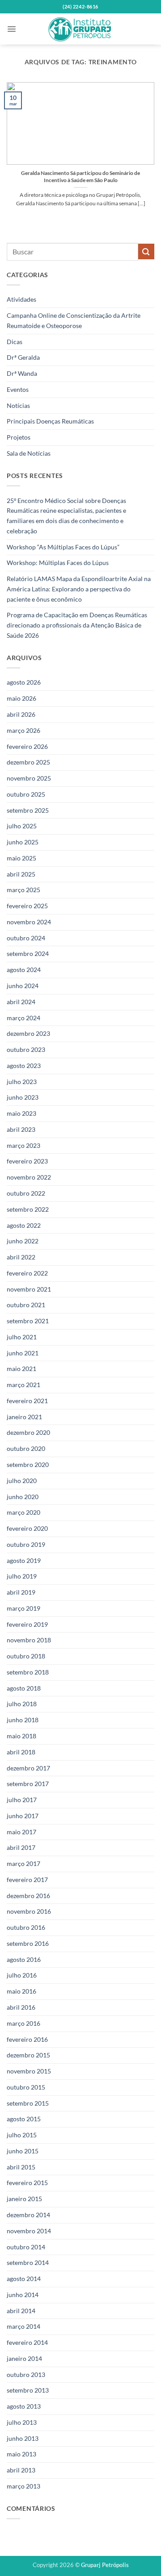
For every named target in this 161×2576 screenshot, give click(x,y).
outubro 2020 (26, 1448)
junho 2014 (23, 2295)
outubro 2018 (26, 1656)
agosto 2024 (24, 970)
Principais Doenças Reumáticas (50, 421)
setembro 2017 (28, 1784)
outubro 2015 (26, 2087)
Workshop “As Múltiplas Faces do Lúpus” (63, 547)
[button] (12, 29)
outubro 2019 (26, 1544)
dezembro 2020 (28, 1432)
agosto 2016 (24, 1959)
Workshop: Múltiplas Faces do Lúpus (58, 563)
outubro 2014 (26, 2247)
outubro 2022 (26, 1193)
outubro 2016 (26, 1927)
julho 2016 (22, 1975)
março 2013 (23, 2486)
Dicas (15, 342)
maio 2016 (21, 1991)
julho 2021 (22, 1337)
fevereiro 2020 (27, 1528)
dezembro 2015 (28, 2055)
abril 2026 (21, 714)
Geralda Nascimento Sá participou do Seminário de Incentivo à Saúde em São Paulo (80, 177)
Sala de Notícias (29, 453)
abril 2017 (21, 1847)
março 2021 (23, 1385)
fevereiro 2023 (27, 1161)
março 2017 (23, 1863)
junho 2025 (23, 842)
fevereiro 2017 (27, 1880)
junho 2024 (23, 986)
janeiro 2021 (24, 1417)
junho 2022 (23, 1241)
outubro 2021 (26, 1305)
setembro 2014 (28, 2262)
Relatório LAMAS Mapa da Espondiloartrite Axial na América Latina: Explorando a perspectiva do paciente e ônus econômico (79, 589)
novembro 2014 (29, 2231)
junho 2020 (23, 1497)
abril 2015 (21, 2167)
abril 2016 (21, 2007)
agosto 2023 (24, 1066)
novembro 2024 (29, 922)
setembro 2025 (28, 810)
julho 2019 (22, 1576)
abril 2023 (21, 1129)
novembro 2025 (29, 778)
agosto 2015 (24, 2119)
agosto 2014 (24, 2279)
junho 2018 (23, 1720)
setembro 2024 (28, 954)
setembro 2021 (28, 1321)
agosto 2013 (24, 2406)
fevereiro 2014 (27, 2342)
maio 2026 (21, 698)
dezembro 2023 (28, 1033)
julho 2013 (22, 2422)
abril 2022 (21, 1257)
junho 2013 (23, 2438)
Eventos (18, 389)
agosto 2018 (24, 1688)
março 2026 (23, 730)
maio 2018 (21, 1736)
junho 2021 (23, 1353)
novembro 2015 (29, 2071)
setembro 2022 (28, 1209)
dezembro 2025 (28, 762)
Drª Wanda (22, 373)
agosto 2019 (24, 1560)
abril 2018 (21, 1752)
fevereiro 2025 (27, 906)
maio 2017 (21, 1832)
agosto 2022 (24, 1225)
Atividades (21, 299)
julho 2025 (22, 826)
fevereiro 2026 (27, 746)
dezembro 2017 (28, 1768)
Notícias (18, 405)
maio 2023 (21, 1113)
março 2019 (23, 1608)
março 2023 (23, 1145)
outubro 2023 (26, 1049)
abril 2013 (21, 2470)
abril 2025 (21, 874)
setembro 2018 (28, 1672)
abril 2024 (21, 1002)
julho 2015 (22, 2135)
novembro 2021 (29, 1289)
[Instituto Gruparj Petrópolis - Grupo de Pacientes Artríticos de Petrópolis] (80, 29)
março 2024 (23, 1018)
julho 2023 (22, 1082)
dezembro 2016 (28, 1896)
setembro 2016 (28, 1943)
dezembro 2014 (28, 2215)
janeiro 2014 (24, 2358)
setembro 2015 (28, 2103)
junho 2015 (23, 2151)
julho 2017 (22, 1800)
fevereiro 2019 (27, 1624)
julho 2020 (22, 1481)
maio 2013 (21, 2454)
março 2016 (23, 2023)
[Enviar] (146, 251)
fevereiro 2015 (27, 2183)
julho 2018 (22, 1704)
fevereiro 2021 (27, 1401)
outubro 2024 (26, 938)
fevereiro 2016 (27, 2039)
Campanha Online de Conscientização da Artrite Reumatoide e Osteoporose (74, 320)
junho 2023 (23, 1097)
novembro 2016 (29, 1911)
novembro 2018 (29, 1640)
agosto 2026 (24, 682)
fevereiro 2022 (27, 1273)
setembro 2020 (28, 1465)
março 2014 (23, 2326)
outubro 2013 (26, 2374)
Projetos (19, 437)
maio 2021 (21, 1369)
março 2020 (23, 1512)
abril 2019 (21, 1592)
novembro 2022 (29, 1177)
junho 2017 (23, 1816)
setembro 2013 (28, 2390)
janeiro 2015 (24, 2199)
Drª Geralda (23, 357)
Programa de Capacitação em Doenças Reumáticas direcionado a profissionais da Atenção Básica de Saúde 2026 (77, 625)
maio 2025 (21, 858)
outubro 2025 (26, 794)
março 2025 (23, 890)
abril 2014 (21, 2311)
